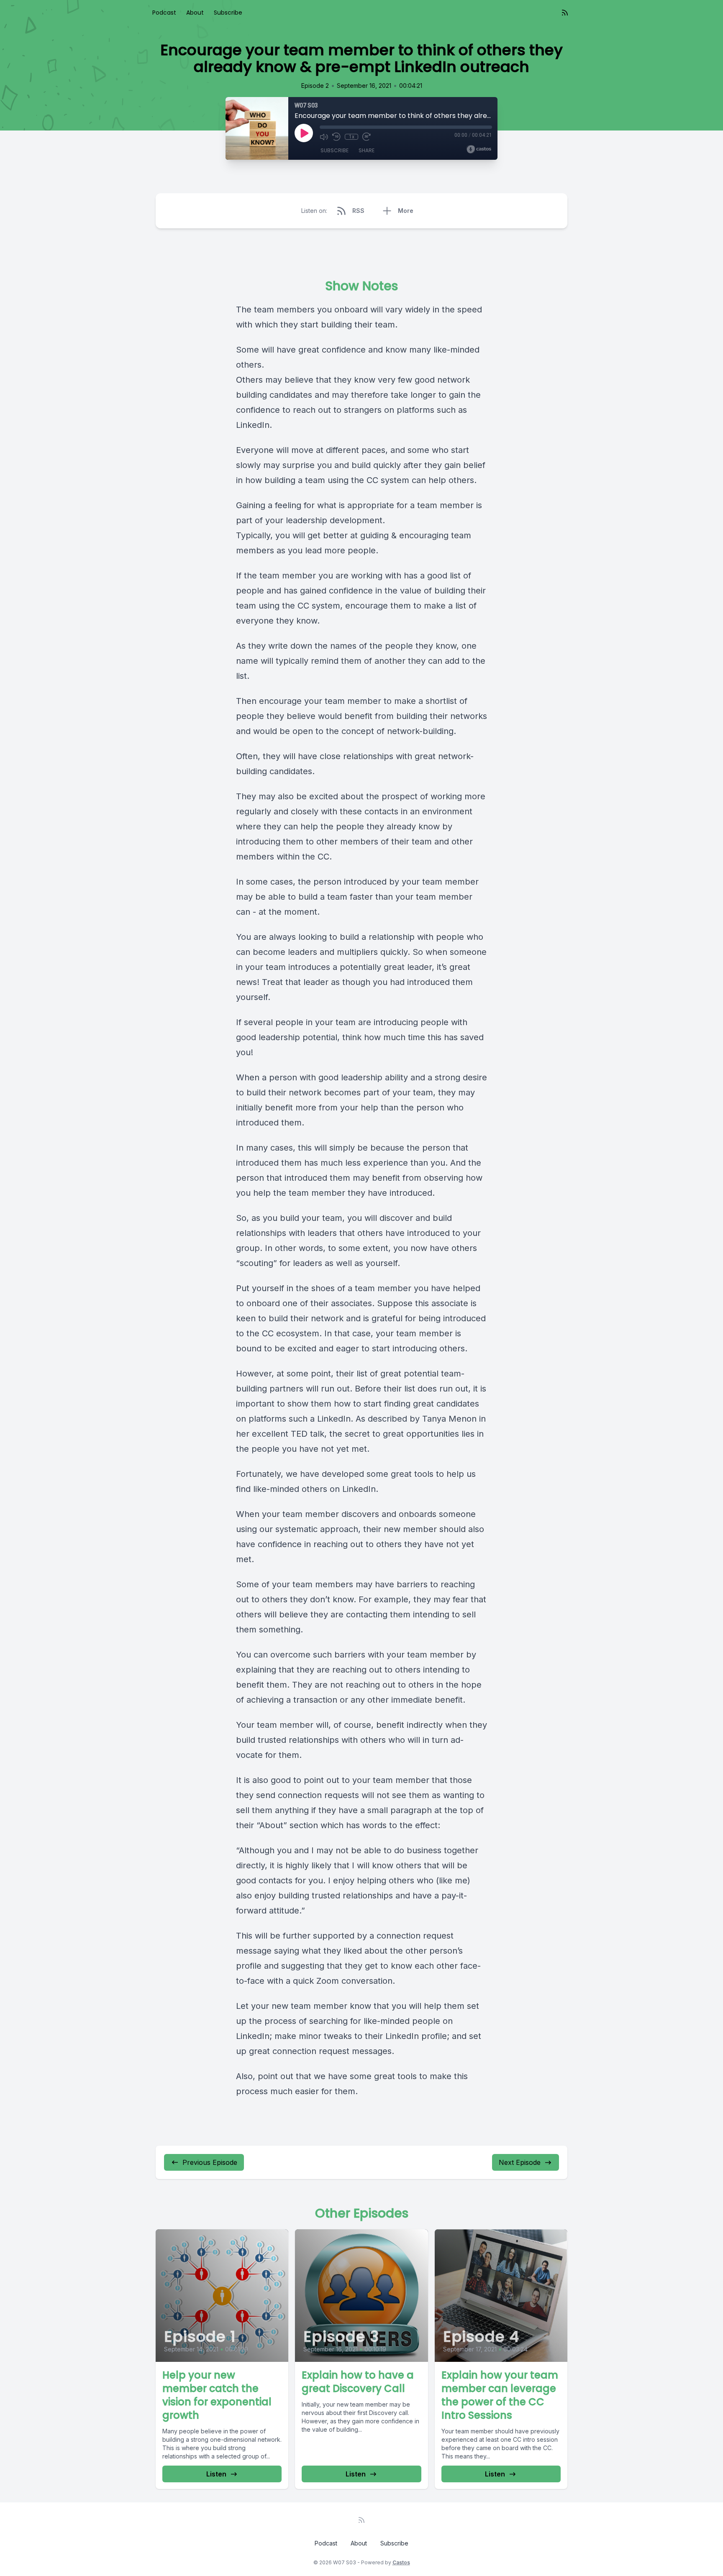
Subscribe (228, 13)
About (195, 13)
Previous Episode (210, 2162)
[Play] (304, 133)
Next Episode (520, 2162)
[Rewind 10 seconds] (336, 137)
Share (367, 150)
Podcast (164, 13)
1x (352, 137)
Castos (401, 2562)
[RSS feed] (565, 13)
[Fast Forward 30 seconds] (367, 137)
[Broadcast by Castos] (479, 149)
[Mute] (324, 137)
